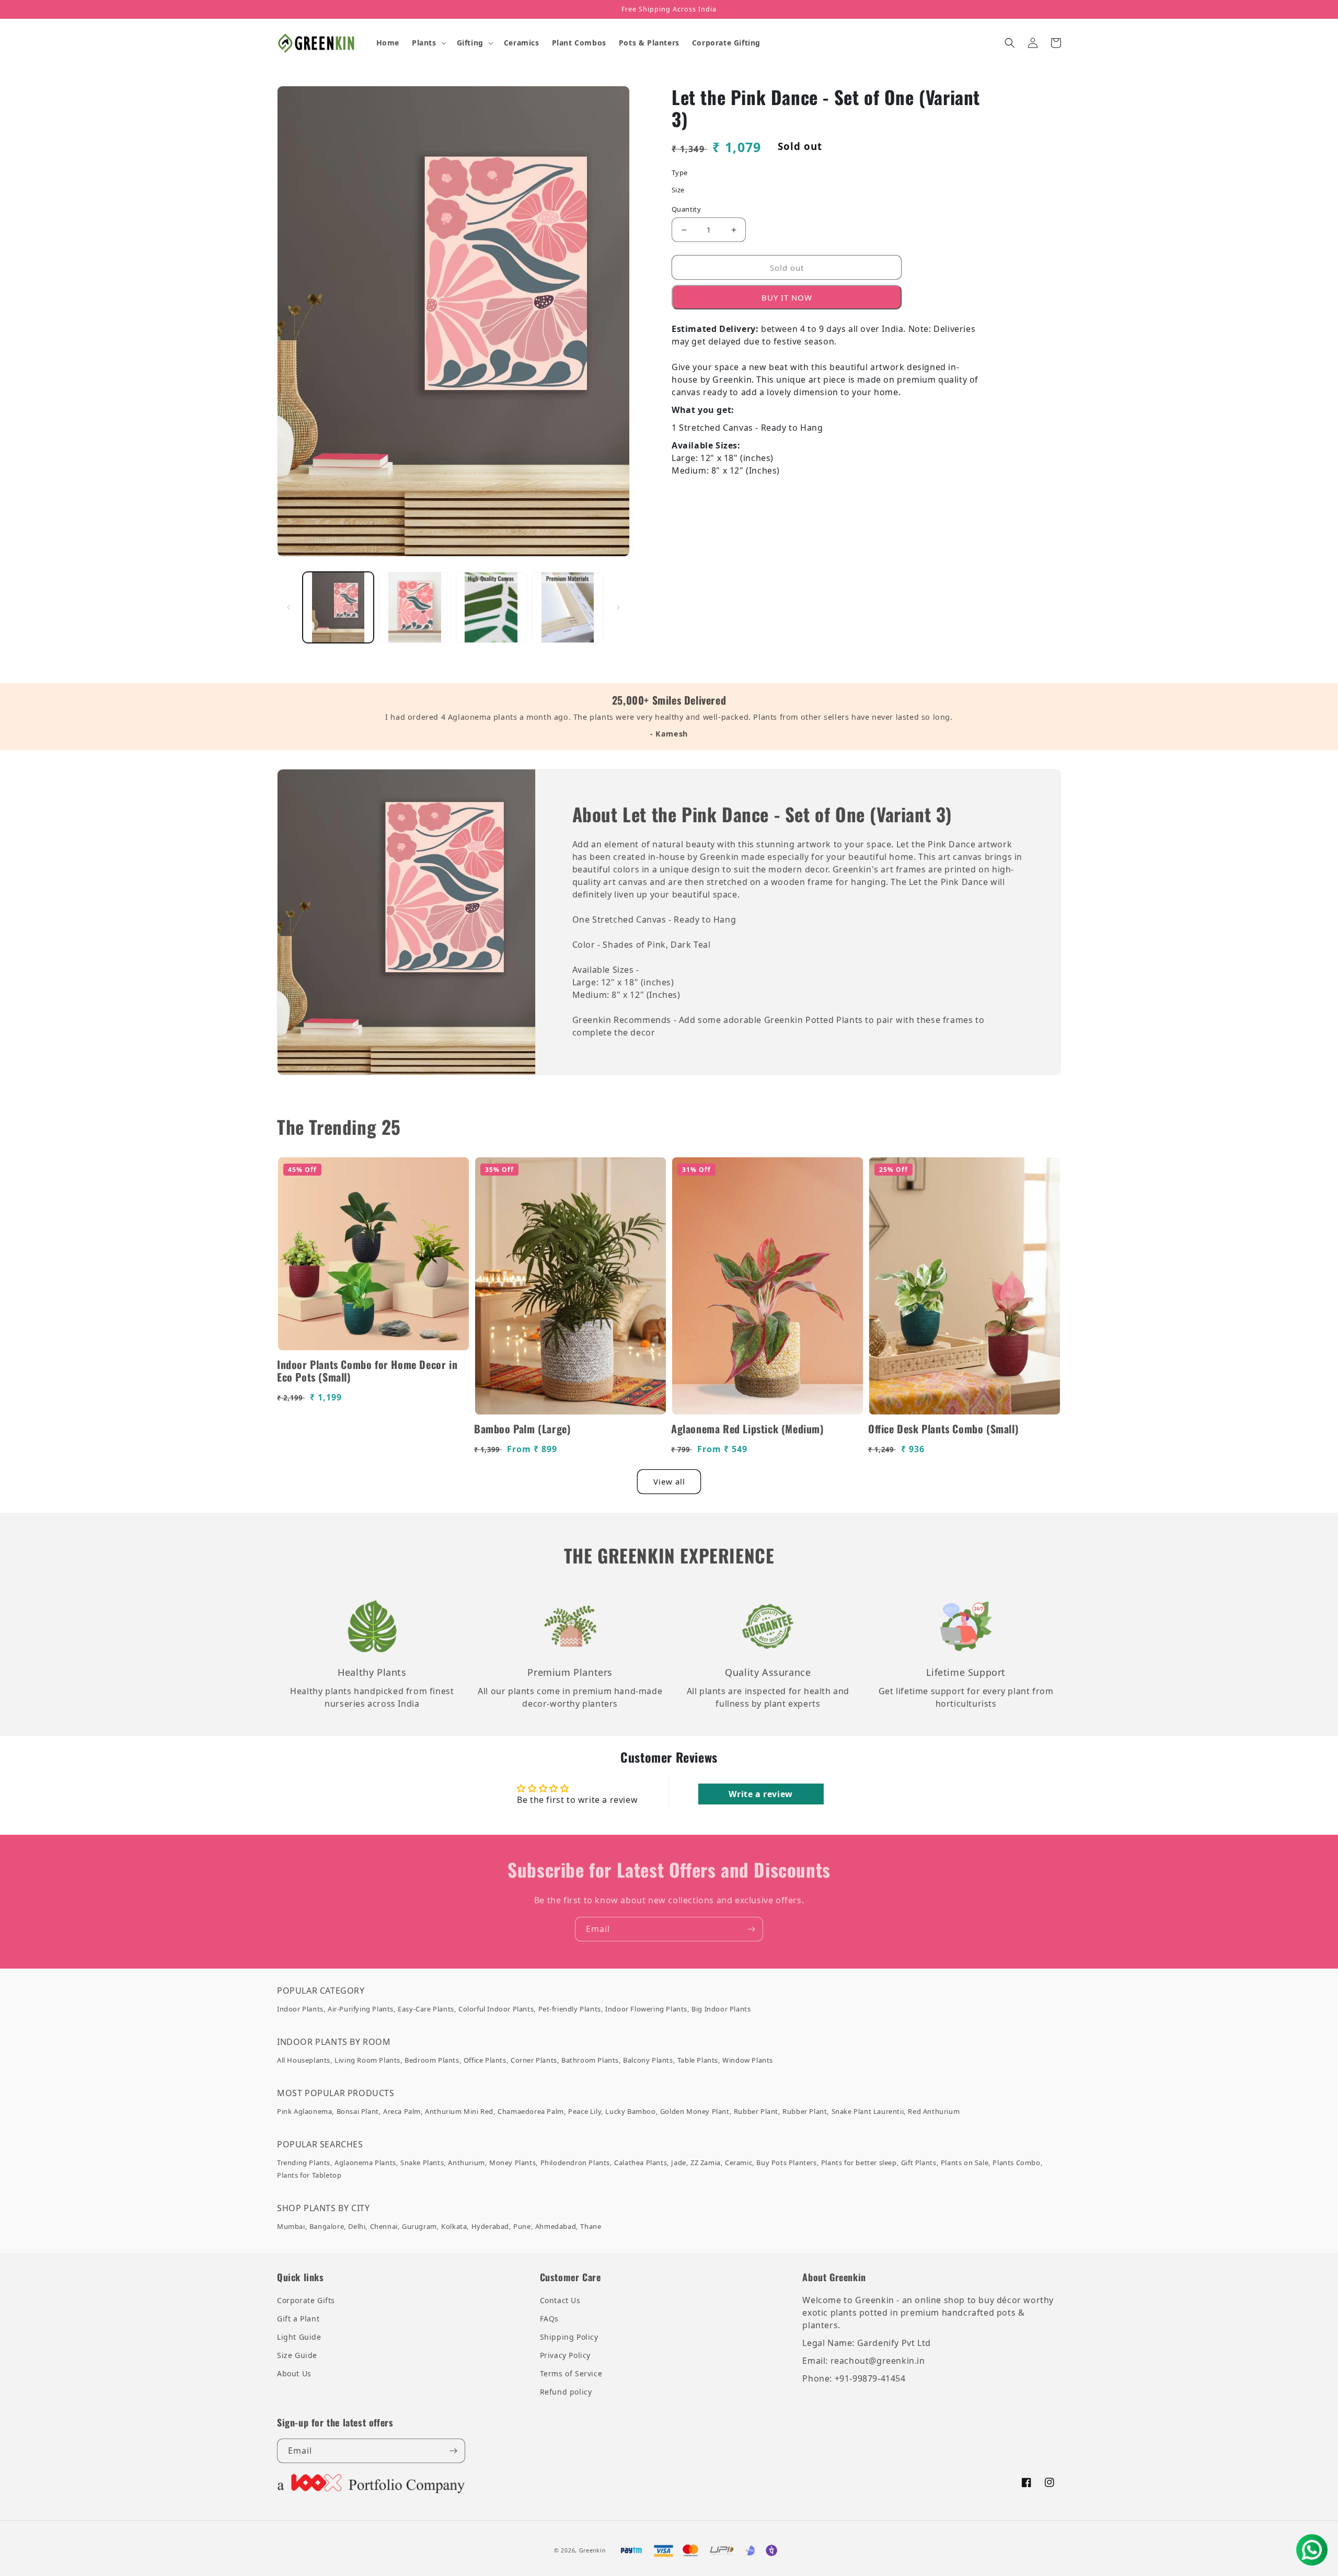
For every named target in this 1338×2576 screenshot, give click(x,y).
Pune (522, 2226)
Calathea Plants (641, 2163)
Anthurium (466, 2163)
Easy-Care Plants (426, 2009)
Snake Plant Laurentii (868, 2111)
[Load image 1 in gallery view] (338, 607)
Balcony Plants (648, 2060)
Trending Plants (304, 2163)
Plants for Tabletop (309, 2175)
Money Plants (512, 2163)
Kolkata (454, 2226)
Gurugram (419, 2226)
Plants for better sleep (859, 2163)
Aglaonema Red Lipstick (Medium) (748, 1429)
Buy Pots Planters (786, 2163)
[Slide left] (289, 607)
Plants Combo (1016, 2163)
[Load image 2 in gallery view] (414, 607)
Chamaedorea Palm (531, 2111)
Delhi (357, 2226)
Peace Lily (585, 2111)
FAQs (549, 2319)
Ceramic (739, 2163)
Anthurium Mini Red (459, 2111)
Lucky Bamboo (630, 2111)
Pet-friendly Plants (570, 2009)
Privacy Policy (565, 2355)
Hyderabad (490, 2226)
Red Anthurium (934, 2111)
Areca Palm (402, 2111)
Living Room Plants (367, 2060)
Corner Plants (534, 2060)
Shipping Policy (569, 2337)
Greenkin (592, 2550)
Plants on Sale (965, 2163)
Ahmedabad (556, 2226)
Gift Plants (919, 2163)
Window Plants (748, 2060)
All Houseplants (304, 2060)
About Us (294, 2373)
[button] (428, 43)
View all (669, 1481)
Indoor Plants (300, 2009)
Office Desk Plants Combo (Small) (943, 1429)
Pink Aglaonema (304, 2111)
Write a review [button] (760, 1794)
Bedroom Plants (432, 2060)
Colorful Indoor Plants (496, 2009)
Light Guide (299, 2337)
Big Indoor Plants (721, 2009)
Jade (678, 2163)
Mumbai (291, 2226)
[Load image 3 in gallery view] (491, 607)
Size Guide (297, 2355)
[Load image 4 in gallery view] (568, 607)
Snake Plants (422, 2163)
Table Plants (698, 2060)
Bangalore (327, 2226)
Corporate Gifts (306, 2300)
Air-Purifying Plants (361, 2009)
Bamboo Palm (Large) (522, 1429)
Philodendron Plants (575, 2163)
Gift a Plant (298, 2319)
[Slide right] (618, 607)
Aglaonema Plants (365, 2163)
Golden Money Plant (695, 2111)
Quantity (686, 209)
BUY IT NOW (787, 297)
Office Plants (485, 2060)
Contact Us (560, 2300)
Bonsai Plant (358, 2111)
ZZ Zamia (706, 2163)
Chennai (384, 2226)
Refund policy (566, 2392)
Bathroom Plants (590, 2060)
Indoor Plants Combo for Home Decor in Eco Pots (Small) (367, 1371)
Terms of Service (571, 2373)
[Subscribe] (751, 1929)
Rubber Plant (756, 2111)
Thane (591, 2226)
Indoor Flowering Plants (646, 2009)
